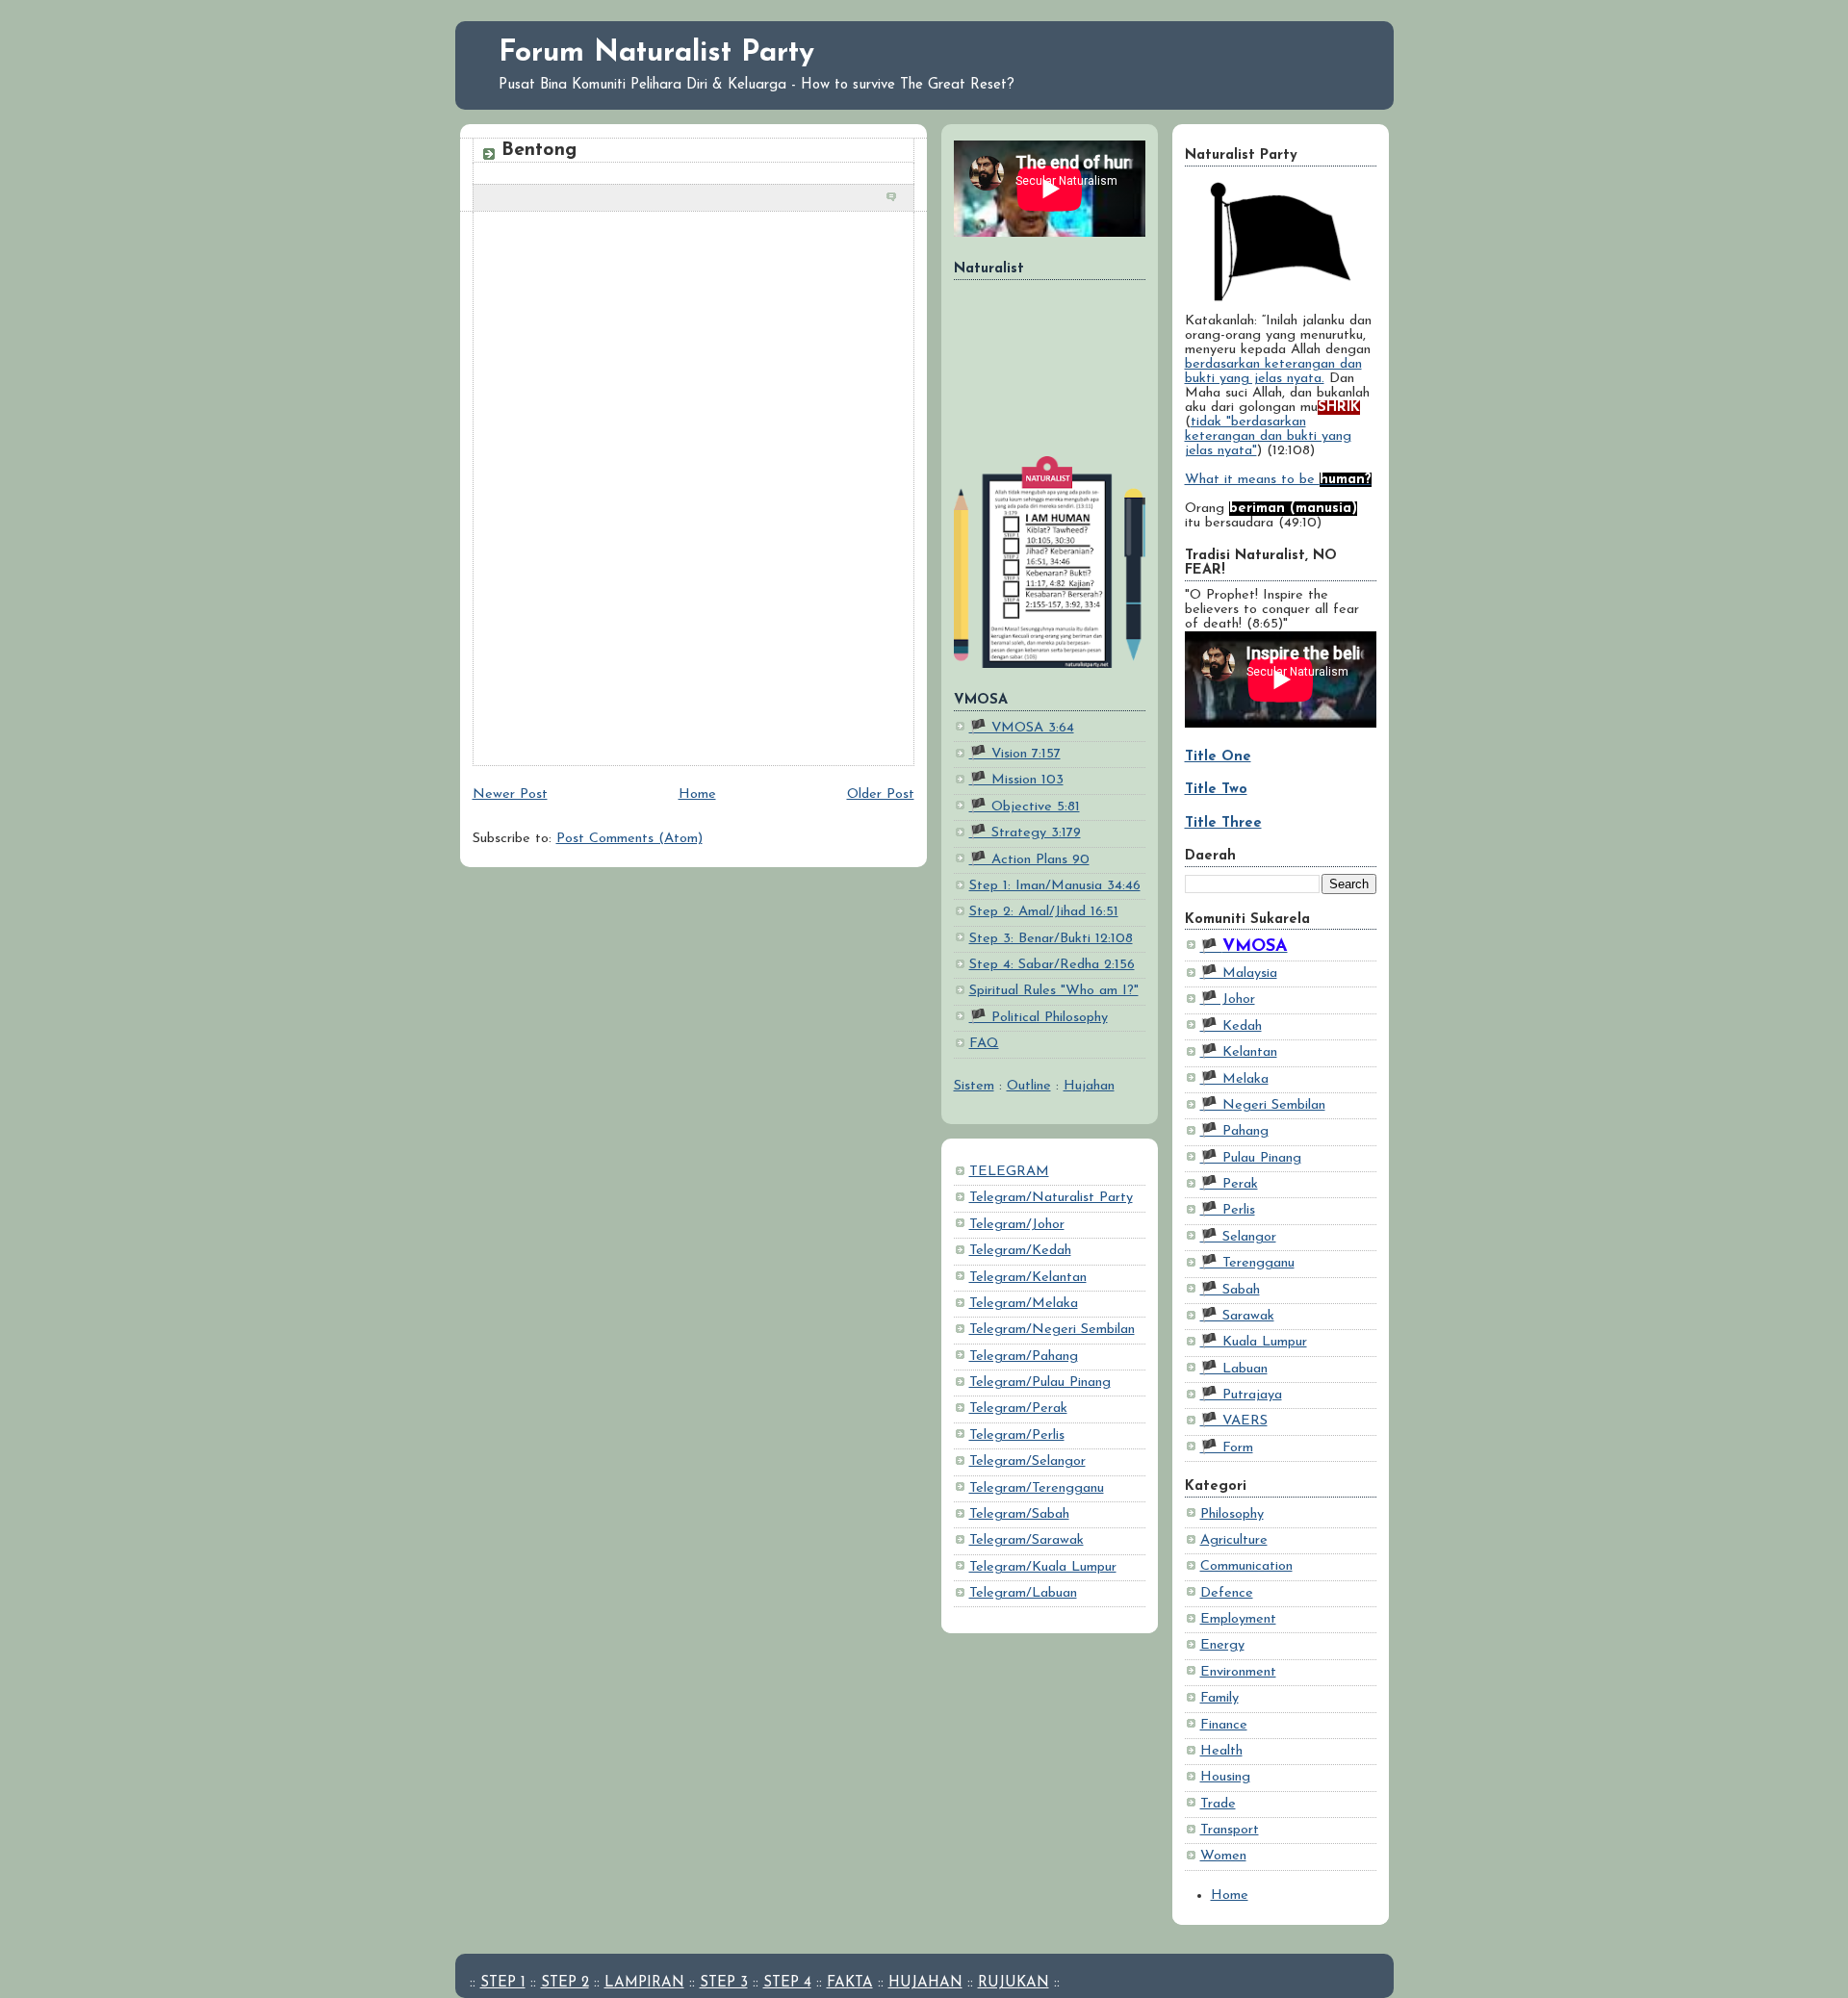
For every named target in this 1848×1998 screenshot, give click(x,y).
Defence (1227, 1593)
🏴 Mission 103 (1016, 780)
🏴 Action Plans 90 (1029, 860)
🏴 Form (1227, 1448)
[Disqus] (693, 499)
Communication (1246, 1566)
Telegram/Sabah (1019, 1514)
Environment (1238, 1672)
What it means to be (1278, 480)
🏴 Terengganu (1247, 1263)
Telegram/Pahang (1024, 1357)
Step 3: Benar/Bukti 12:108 (1051, 939)
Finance (1224, 1725)
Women (1223, 1856)
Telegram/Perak (1018, 1409)
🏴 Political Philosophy (1039, 1018)
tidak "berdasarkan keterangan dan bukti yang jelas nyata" (1268, 436)
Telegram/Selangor (1027, 1461)
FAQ (984, 1044)
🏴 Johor (1228, 999)
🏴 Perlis (1228, 1210)
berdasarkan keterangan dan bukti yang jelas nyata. (1273, 371)
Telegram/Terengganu (1037, 1488)
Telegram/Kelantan (1028, 1278)
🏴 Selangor (1238, 1237)
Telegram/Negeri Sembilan (1052, 1330)
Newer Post (510, 794)
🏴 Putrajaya (1241, 1395)
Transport (1230, 1830)
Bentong (539, 150)
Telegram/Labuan (1023, 1593)
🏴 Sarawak (1237, 1316)
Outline (1029, 1086)
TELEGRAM (1009, 1172)
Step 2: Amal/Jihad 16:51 (1044, 912)
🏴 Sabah (1230, 1290)
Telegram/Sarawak (1027, 1540)
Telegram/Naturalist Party (1051, 1198)
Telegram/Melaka (1024, 1304)
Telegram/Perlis (1017, 1435)
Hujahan (1089, 1086)
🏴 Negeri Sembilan (1263, 1105)
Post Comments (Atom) (629, 839)
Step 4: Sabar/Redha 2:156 (1052, 965)
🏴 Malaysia (1239, 973)
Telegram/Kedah (1020, 1251)
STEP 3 (724, 1983)
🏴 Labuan (1234, 1369)
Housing (1225, 1777)
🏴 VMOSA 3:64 (1022, 728)
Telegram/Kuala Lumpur (1043, 1567)
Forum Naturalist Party (656, 53)
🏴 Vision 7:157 (1015, 754)
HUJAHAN (925, 1983)
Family (1219, 1698)
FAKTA (850, 1983)
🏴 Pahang (1234, 1131)
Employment (1238, 1619)
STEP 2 (565, 1983)
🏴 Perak (1229, 1184)
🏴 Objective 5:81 (1025, 807)
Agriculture (1234, 1540)
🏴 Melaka (1234, 1079)
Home (1230, 1896)
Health (1221, 1751)
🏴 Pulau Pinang (1251, 1158)
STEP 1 (503, 1983)
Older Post (881, 794)
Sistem (974, 1086)
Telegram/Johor (1017, 1225)
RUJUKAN (1014, 1983)
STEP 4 (787, 1983)
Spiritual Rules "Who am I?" (1054, 991)
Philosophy (1232, 1514)
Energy (1222, 1645)
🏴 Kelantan (1239, 1052)
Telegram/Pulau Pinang (1040, 1383)
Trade (1218, 1804)
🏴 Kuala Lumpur (1254, 1342)
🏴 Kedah (1231, 1026)
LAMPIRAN (644, 1983)
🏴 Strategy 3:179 (1025, 833)
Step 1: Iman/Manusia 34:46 (1055, 886)
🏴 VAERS (1234, 1421)
